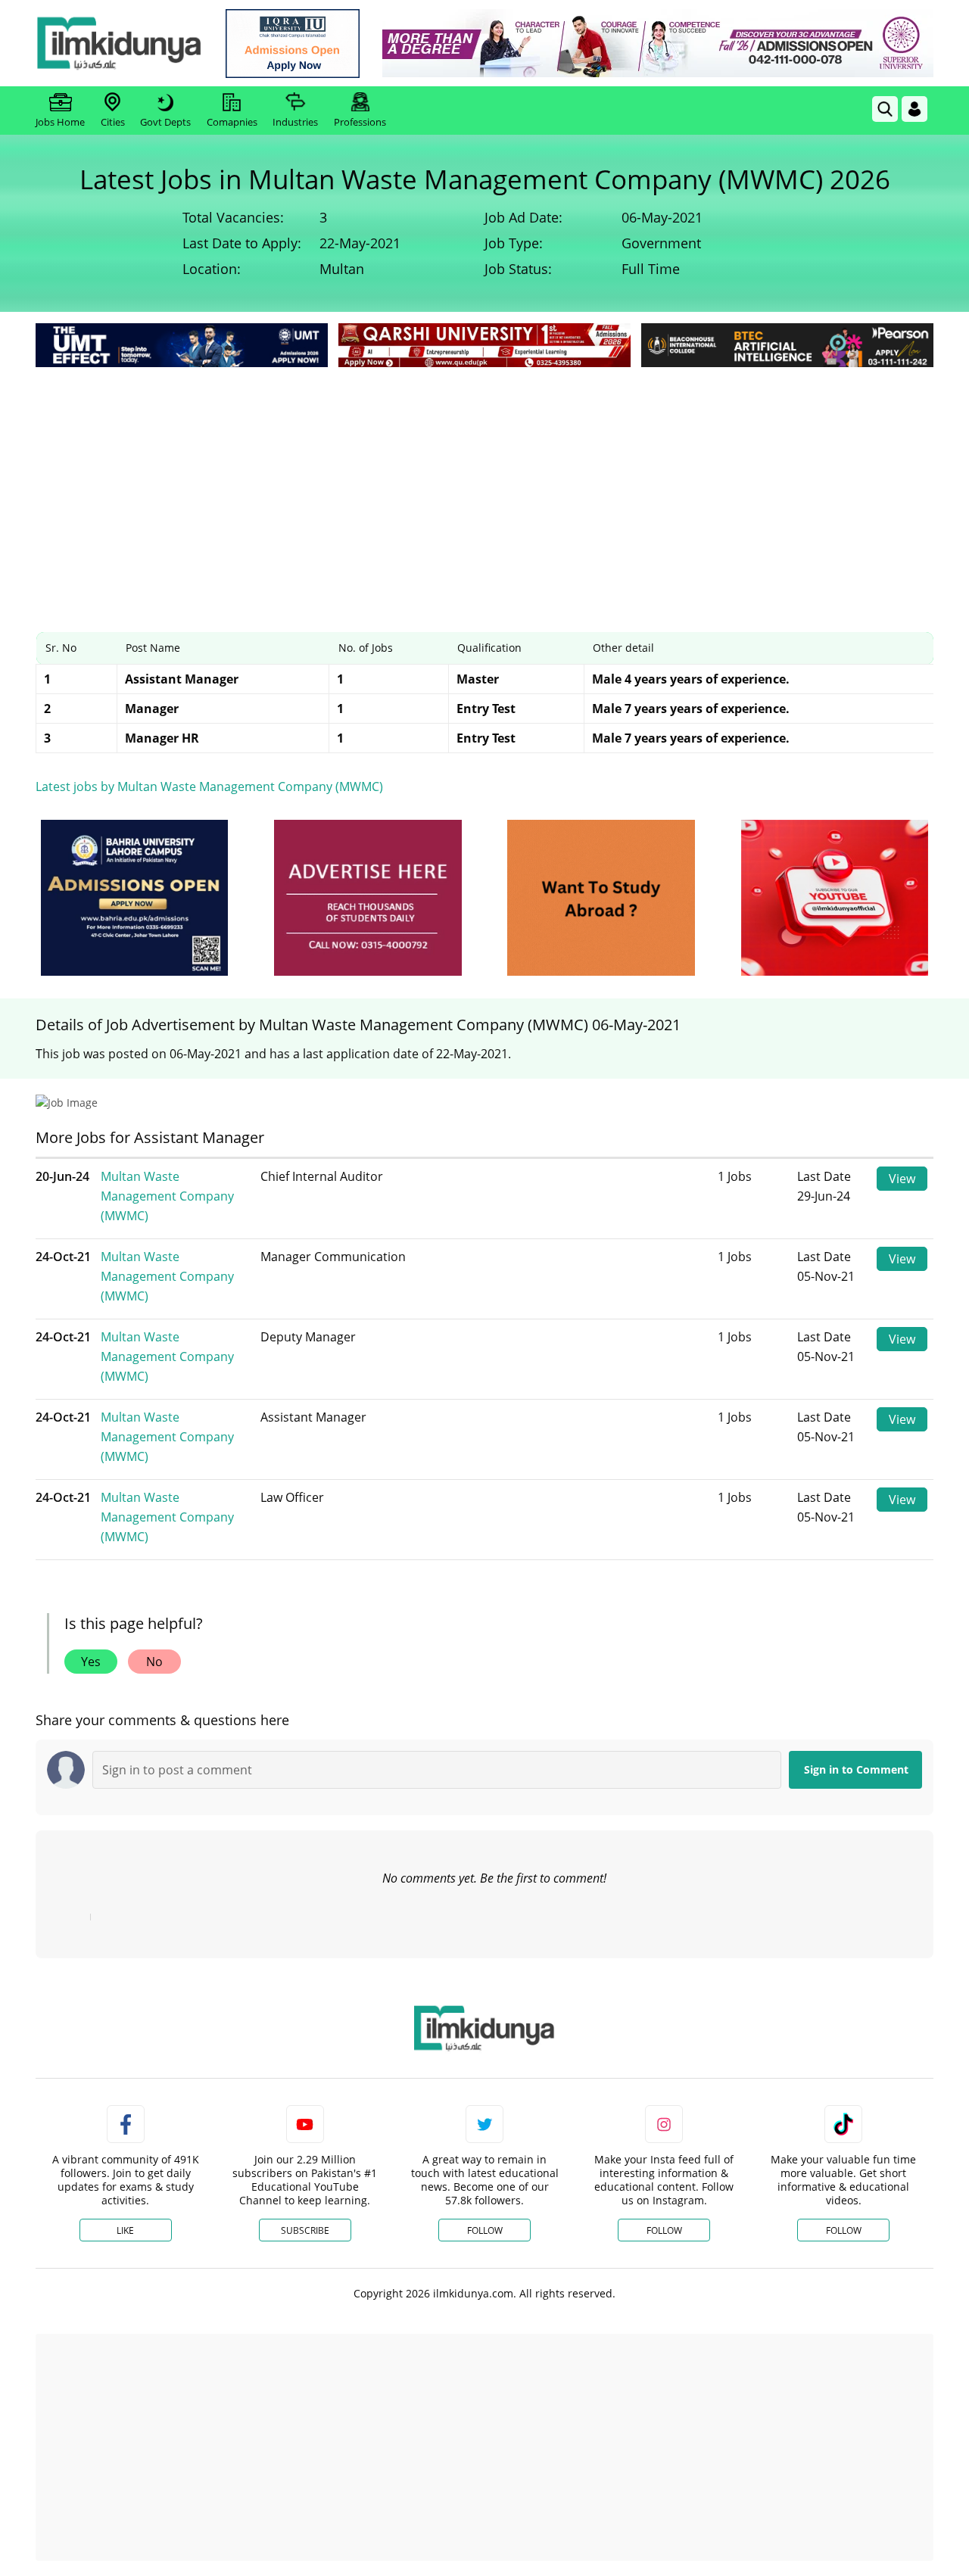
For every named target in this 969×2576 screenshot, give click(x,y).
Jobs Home (60, 122)
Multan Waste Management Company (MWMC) (167, 1196)
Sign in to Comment (856, 1769)
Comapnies (232, 122)
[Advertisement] (484, 484)
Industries (295, 122)
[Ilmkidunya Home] (119, 43)
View (902, 1179)
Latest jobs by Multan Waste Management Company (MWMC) (209, 787)
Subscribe (305, 2230)
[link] (293, 44)
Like (125, 2230)
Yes (91, 1662)
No (154, 1662)
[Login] (914, 109)
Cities (113, 122)
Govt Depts (165, 122)
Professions (360, 122)
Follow (485, 2230)
